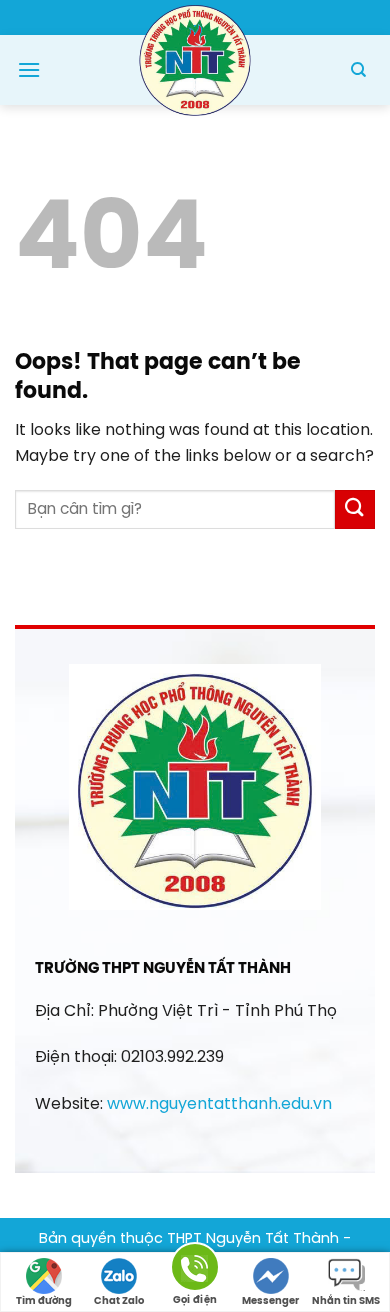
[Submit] (355, 509)
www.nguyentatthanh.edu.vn (219, 1104)
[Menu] (29, 69)
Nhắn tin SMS (346, 1301)
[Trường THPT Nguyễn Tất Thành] (195, 58)
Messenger (270, 1301)
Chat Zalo (119, 1301)
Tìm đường (44, 1301)
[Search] (358, 70)
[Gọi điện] (195, 1270)
